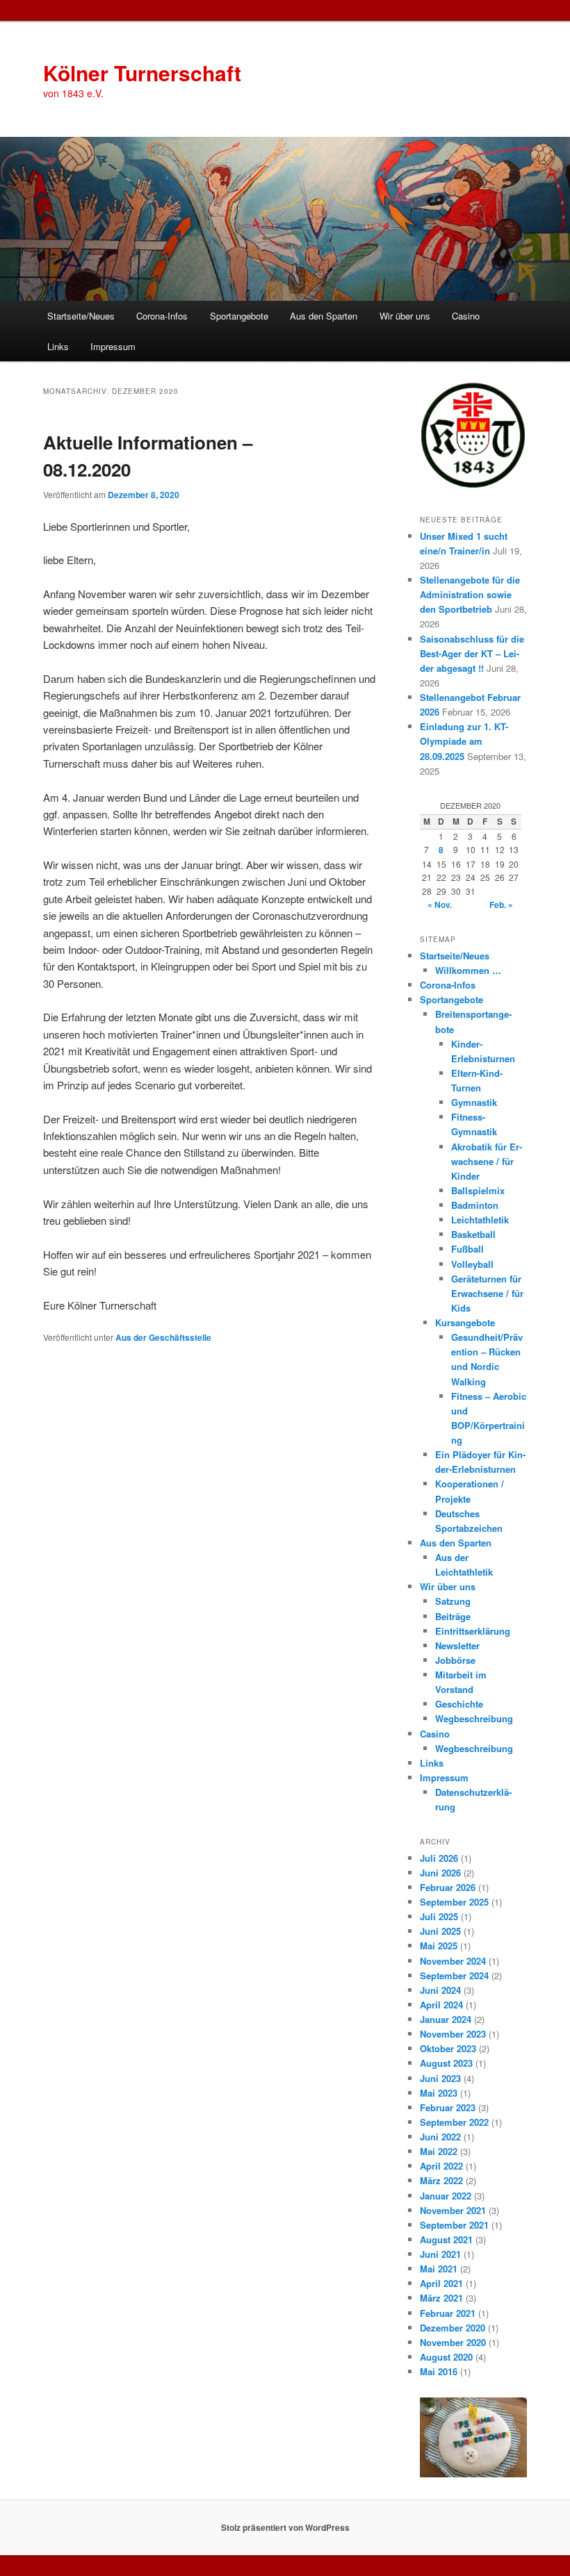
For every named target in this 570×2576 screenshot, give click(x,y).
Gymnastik (474, 1102)
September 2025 (454, 1902)
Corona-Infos (162, 316)
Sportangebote (239, 316)
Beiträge (453, 1616)
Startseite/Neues (81, 316)
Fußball (467, 1249)
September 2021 (454, 2225)
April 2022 (441, 2166)
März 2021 (441, 2298)
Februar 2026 (448, 1887)
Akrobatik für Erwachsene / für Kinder (487, 1161)
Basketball (473, 1234)
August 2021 (446, 2239)
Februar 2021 (448, 2313)
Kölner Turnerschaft (142, 73)
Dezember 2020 (453, 2328)
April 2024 (441, 2005)
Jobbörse (455, 1660)
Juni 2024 (440, 1990)
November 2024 (453, 1961)
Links (58, 346)
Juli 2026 (439, 1858)
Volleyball (472, 1264)
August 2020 (446, 2357)
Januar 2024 (446, 2019)
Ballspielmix (478, 1190)
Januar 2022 (446, 2196)
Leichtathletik (480, 1220)
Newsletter (457, 1645)
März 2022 (441, 2180)
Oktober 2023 (448, 2048)
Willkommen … (468, 970)
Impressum (113, 346)
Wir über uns (405, 316)
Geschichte (459, 1704)
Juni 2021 (440, 2254)
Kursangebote (465, 1322)
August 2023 (446, 2063)
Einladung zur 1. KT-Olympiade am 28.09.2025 (464, 741)
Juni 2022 (440, 2137)
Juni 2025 (440, 1931)
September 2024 (454, 1975)
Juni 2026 (440, 1873)
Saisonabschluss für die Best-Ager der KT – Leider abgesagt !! (472, 653)
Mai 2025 (439, 1946)
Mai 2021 (439, 2269)
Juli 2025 (439, 1916)
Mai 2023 (439, 2093)
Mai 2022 (439, 2151)
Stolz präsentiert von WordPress (285, 2527)
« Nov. (440, 905)
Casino (466, 316)
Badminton (475, 1205)
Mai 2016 (439, 2371)
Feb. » (501, 905)
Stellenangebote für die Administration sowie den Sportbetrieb (470, 594)
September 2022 (454, 2122)
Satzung (453, 1601)
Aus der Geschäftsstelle (163, 1337)
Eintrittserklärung (473, 1631)
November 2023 (453, 2034)
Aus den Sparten (324, 316)
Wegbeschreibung (474, 1718)
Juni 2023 (440, 2078)
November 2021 (453, 2210)
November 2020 (453, 2342)
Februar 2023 (448, 2107)
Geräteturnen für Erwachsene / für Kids (487, 1293)
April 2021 (441, 2283)
